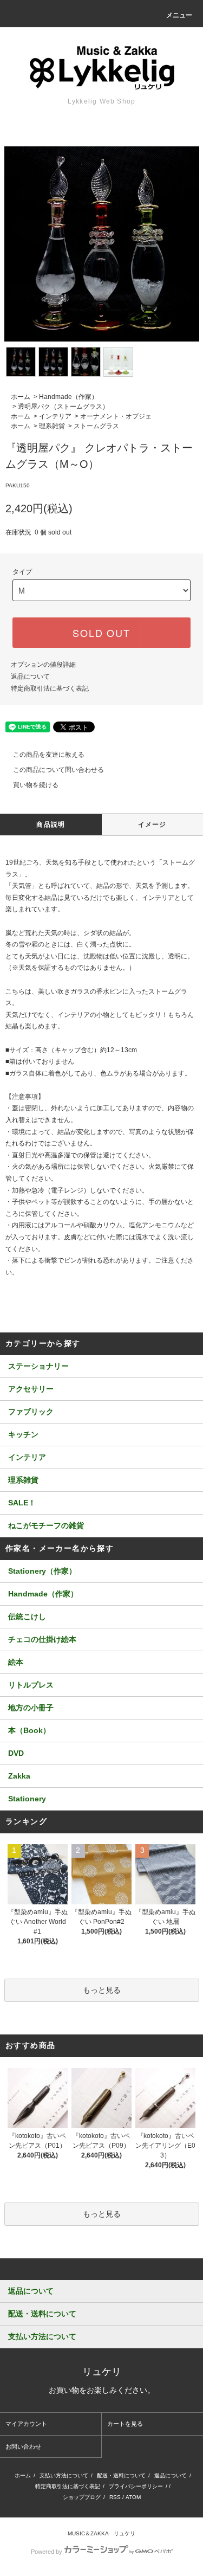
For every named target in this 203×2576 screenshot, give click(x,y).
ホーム (21, 397)
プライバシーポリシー (136, 2486)
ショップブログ (82, 2497)
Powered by (47, 2552)
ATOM (133, 2497)
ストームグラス (96, 426)
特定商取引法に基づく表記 (50, 688)
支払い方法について (64, 2475)
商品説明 (51, 825)
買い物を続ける (36, 785)
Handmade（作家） (68, 397)
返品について (30, 677)
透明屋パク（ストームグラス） (63, 407)
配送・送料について (121, 2475)
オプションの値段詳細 (43, 665)
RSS (115, 2497)
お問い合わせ (23, 2446)
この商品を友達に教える (49, 755)
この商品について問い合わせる (58, 770)
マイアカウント (26, 2424)
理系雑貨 (52, 426)
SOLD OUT (101, 633)
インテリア (55, 416)
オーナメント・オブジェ (116, 416)
